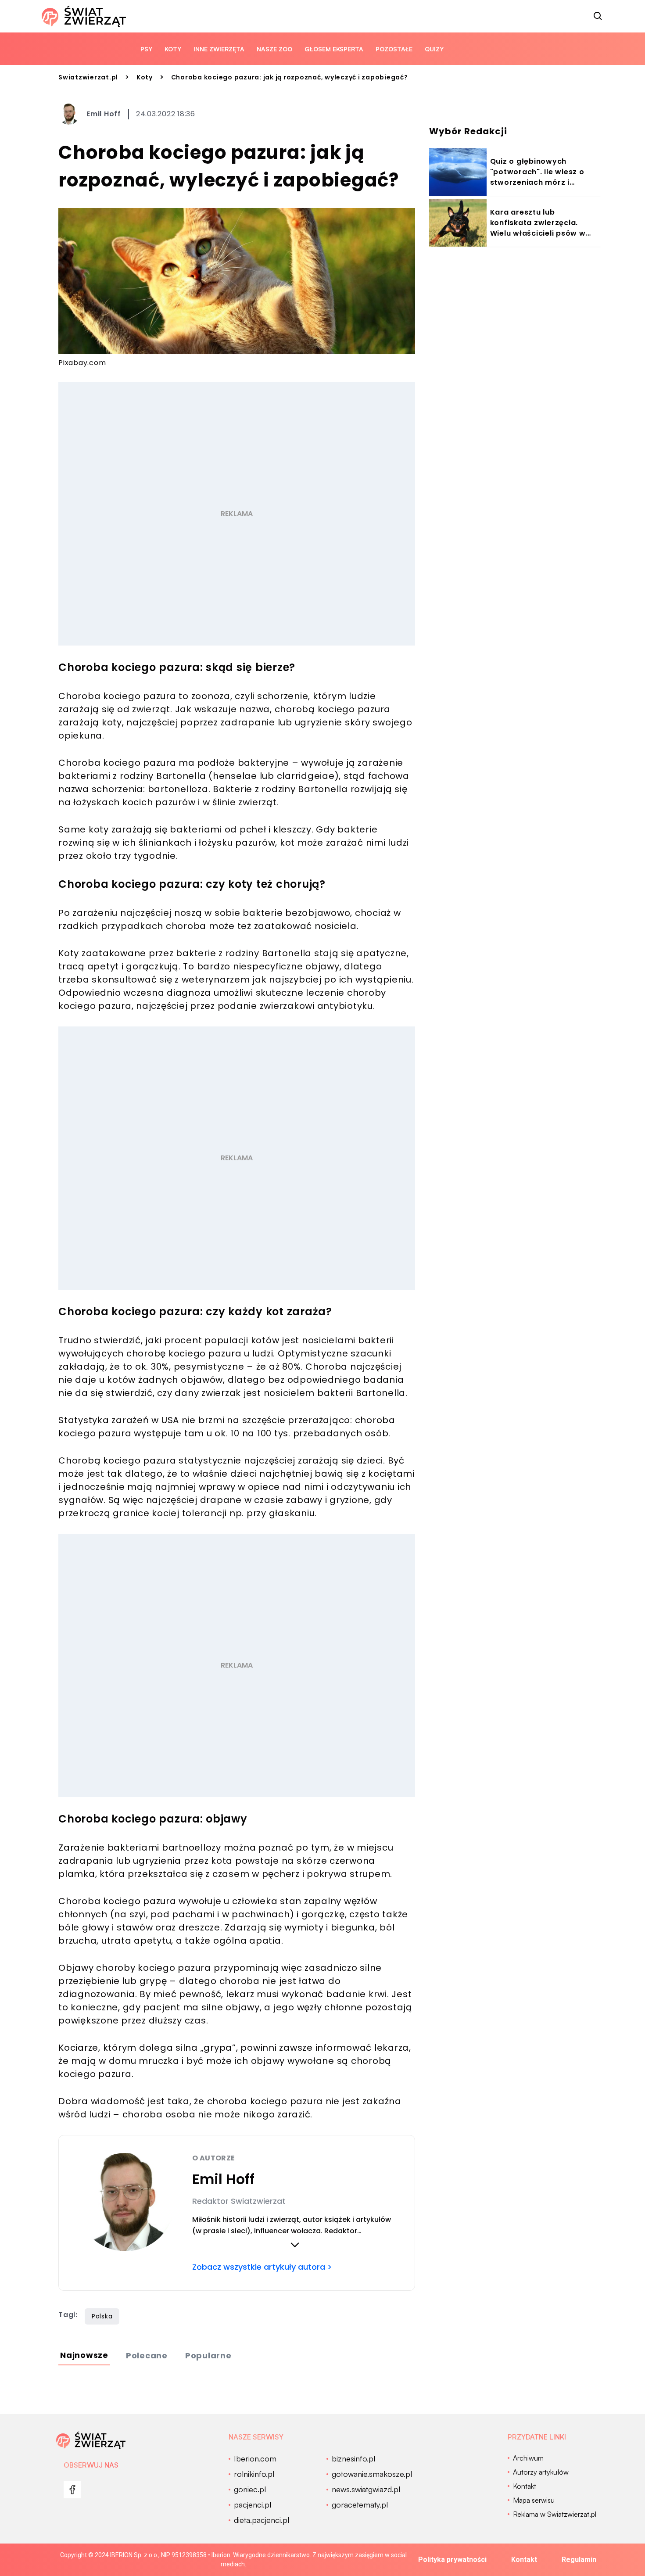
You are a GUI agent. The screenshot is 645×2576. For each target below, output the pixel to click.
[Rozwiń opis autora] (295, 2245)
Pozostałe (394, 49)
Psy (146, 49)
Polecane (147, 2355)
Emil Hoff (104, 114)
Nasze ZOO (274, 49)
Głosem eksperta (334, 49)
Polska (102, 2316)
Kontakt (524, 2560)
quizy (434, 49)
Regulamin (579, 2560)
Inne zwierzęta (219, 49)
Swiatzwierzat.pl (88, 77)
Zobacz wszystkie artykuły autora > (262, 2267)
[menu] (72, 2490)
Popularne (208, 2355)
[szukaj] (598, 16)
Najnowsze (84, 2355)
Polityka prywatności (452, 2560)
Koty (173, 49)
